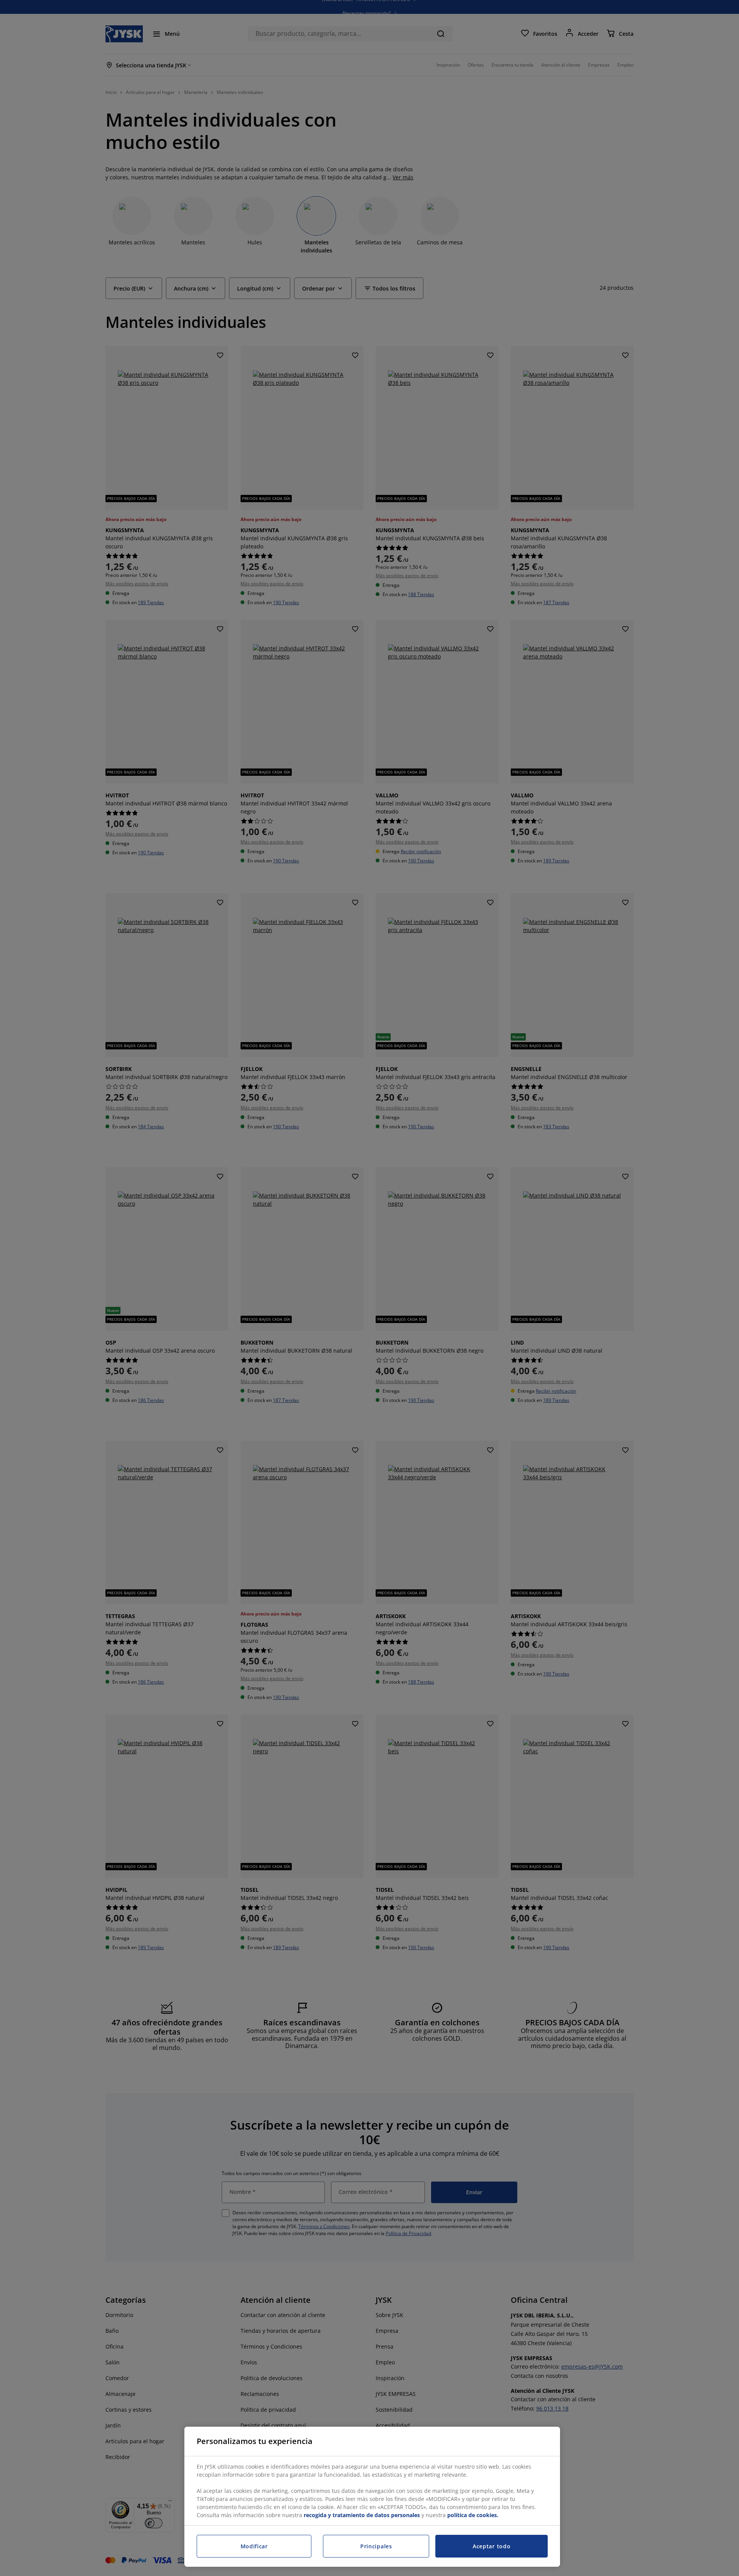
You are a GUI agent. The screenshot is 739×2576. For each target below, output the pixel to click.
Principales (376, 2546)
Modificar (254, 2546)
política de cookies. (473, 2515)
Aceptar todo (492, 2546)
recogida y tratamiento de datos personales (362, 2515)
